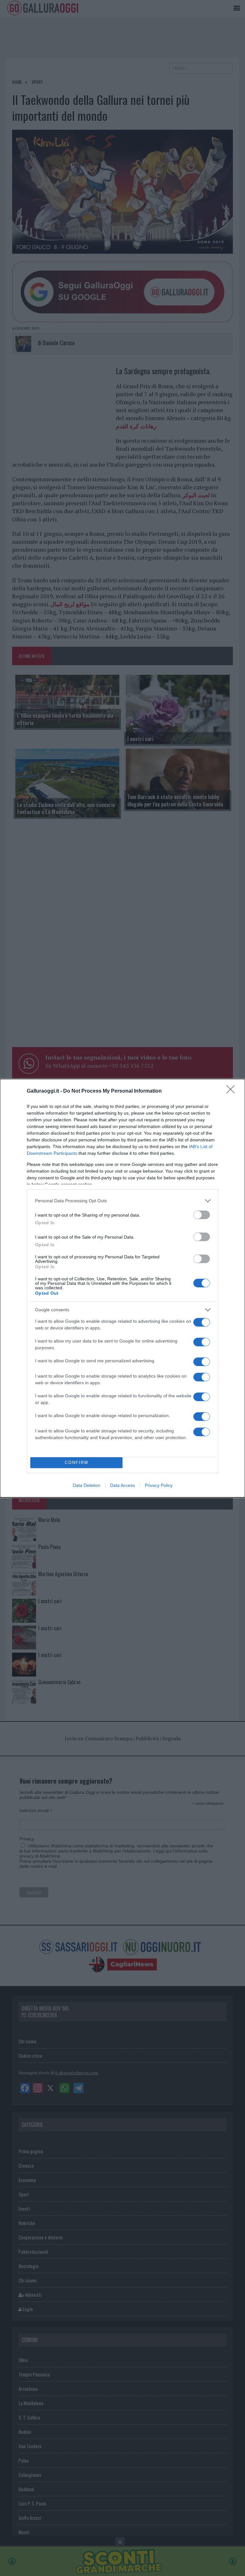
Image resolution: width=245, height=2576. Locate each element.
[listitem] (122, 1201)
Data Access (122, 1485)
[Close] (233, 1091)
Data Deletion (86, 1485)
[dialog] (122, 1288)
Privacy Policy (159, 1485)
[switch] (202, 1215)
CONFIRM (77, 1463)
